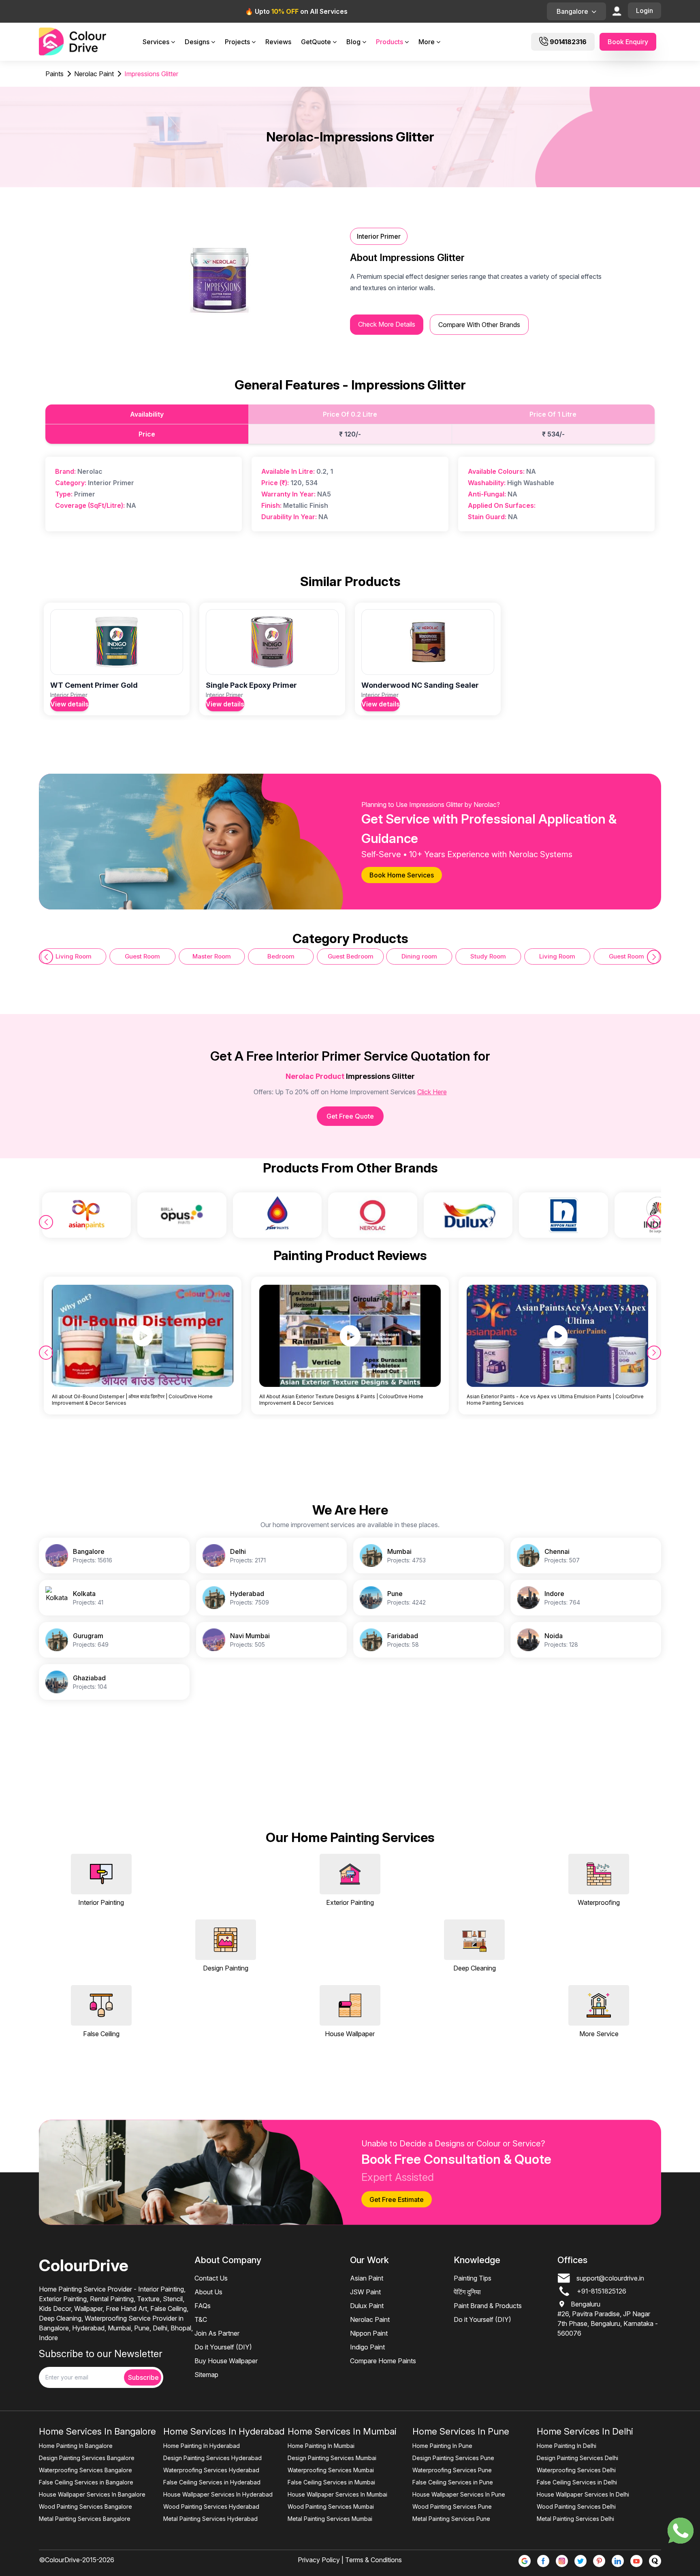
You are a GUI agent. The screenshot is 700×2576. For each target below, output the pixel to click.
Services (156, 42)
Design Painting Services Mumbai (332, 2458)
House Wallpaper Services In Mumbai (337, 2494)
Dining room (350, 956)
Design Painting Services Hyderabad (212, 2458)
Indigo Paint (367, 2347)
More (427, 42)
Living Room (488, 956)
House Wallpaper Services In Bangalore (92, 2494)
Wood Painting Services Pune (452, 2506)
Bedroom (212, 956)
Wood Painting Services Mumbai (331, 2506)
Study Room (419, 956)
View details (69, 704)
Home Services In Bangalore (97, 2431)
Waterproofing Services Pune (452, 2470)
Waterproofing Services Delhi (576, 2470)
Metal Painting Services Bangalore (85, 2519)
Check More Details (387, 324)
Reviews (278, 42)
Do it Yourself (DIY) (223, 2347)
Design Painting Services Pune (453, 2458)
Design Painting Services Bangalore (87, 2458)
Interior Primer (379, 236)
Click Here (432, 1092)
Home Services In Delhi (585, 2431)
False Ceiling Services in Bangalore (86, 2482)
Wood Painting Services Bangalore (85, 2506)
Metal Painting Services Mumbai (330, 2519)
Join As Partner (217, 2333)
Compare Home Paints (383, 2361)
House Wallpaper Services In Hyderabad (218, 2494)
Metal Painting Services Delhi (575, 2519)
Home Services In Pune (461, 2431)
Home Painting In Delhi (567, 2446)
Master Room (142, 956)
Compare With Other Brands (479, 325)
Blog (353, 42)
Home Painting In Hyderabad (202, 2446)
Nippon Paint (369, 2333)
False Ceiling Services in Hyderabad (212, 2482)
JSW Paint (365, 2292)
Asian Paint (367, 2278)
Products (389, 42)
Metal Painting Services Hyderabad (210, 2519)
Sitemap (206, 2375)
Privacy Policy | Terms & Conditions (350, 2560)
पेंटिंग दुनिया (467, 2292)
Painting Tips (473, 2278)
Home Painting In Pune (442, 2446)
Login (645, 11)
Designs (197, 42)
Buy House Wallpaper (226, 2361)
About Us (208, 2292)
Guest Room (74, 956)
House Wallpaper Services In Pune (459, 2494)
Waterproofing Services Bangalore (85, 2470)
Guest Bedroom (281, 956)
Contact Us (211, 2278)
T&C (201, 2319)
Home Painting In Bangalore (76, 2446)
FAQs (203, 2306)
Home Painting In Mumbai (321, 2446)
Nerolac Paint (370, 2319)
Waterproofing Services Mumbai (331, 2470)
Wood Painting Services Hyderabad (211, 2506)
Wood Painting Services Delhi (576, 2506)
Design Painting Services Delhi (577, 2458)
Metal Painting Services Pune (451, 2519)
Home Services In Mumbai (342, 2431)
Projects (237, 42)
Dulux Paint (367, 2306)
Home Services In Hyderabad (224, 2431)
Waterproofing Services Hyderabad (211, 2470)
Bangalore (572, 11)
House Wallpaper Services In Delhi (583, 2494)
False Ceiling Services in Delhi (577, 2482)
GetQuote (316, 42)
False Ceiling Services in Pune (453, 2482)
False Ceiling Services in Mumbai (331, 2482)
